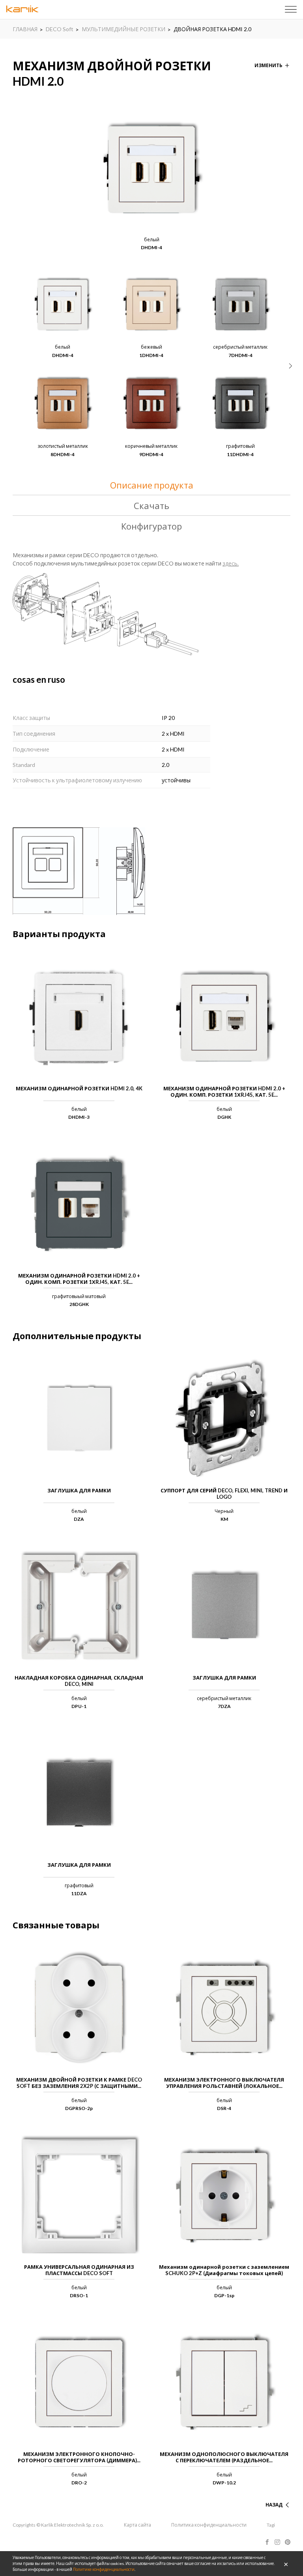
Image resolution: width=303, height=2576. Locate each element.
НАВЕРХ (273, 2495)
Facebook (267, 2542)
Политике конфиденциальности (104, 2569)
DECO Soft (60, 29)
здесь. (231, 563)
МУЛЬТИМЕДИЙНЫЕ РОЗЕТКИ (123, 29)
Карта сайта (137, 2525)
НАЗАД (274, 2505)
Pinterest (288, 2542)
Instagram (277, 2542)
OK (286, 2564)
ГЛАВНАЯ (25, 29)
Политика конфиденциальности (209, 2525)
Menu (291, 9)
